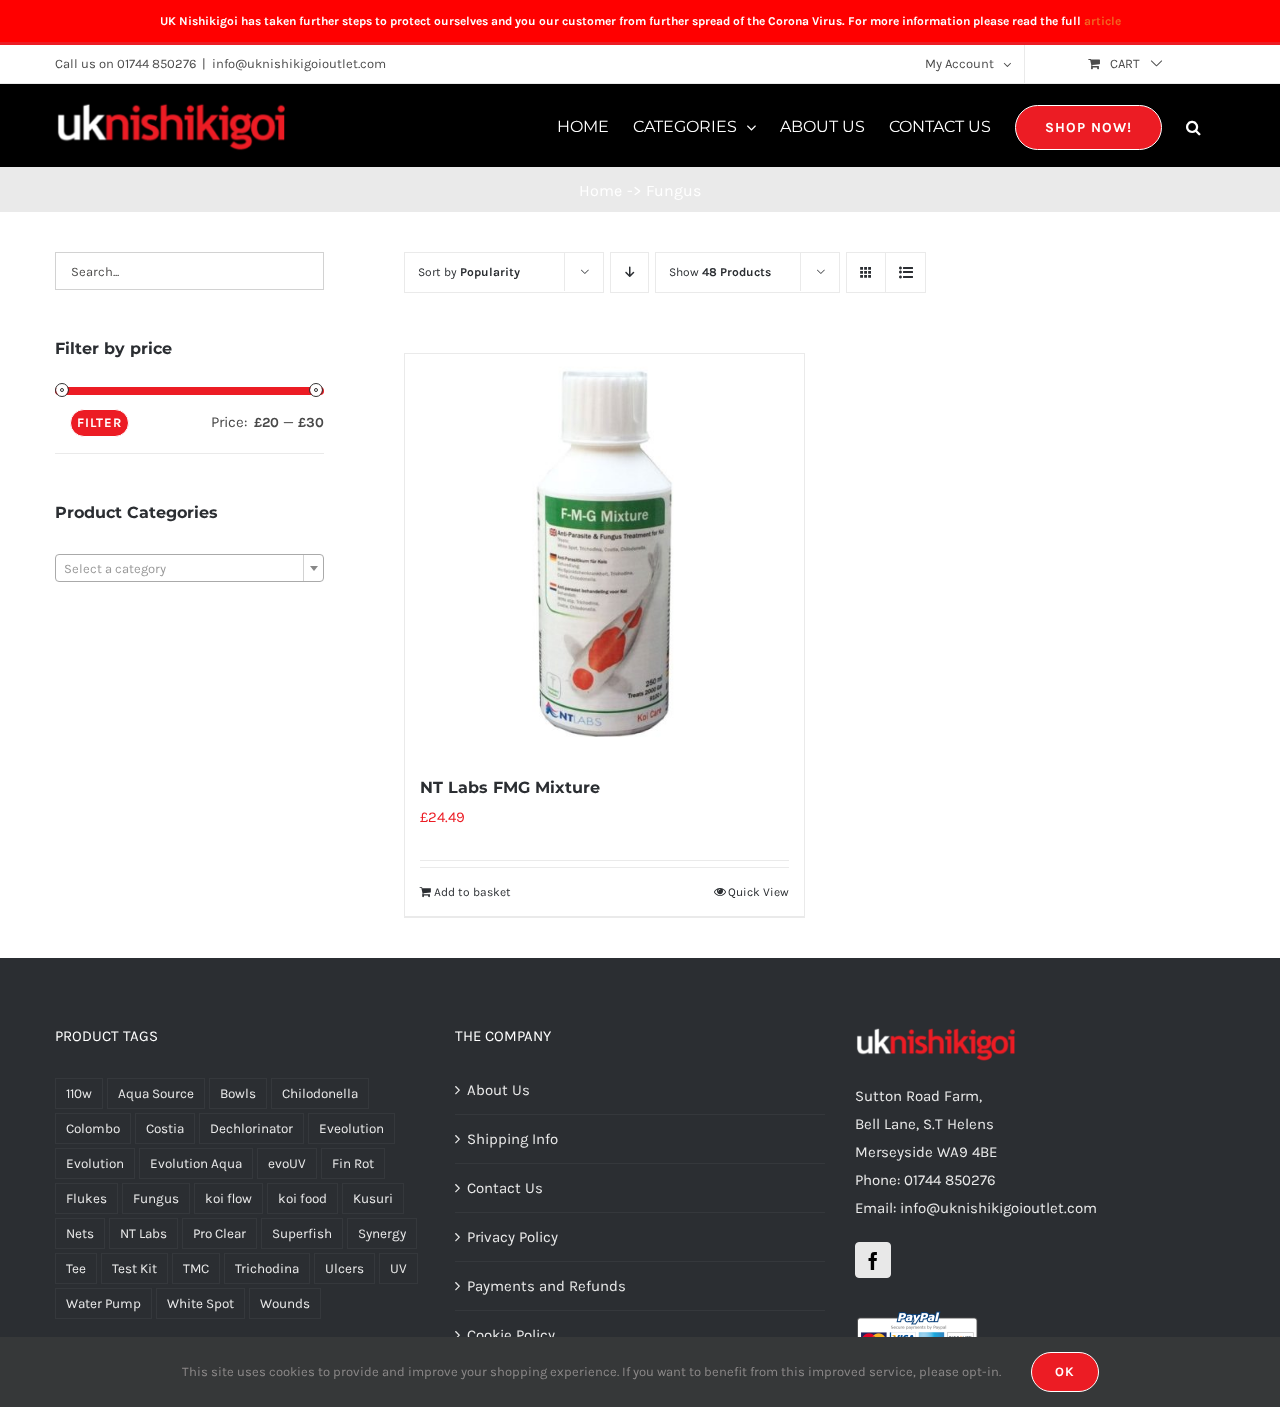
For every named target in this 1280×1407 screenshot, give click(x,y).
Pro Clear (219, 1233)
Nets (80, 1233)
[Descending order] (629, 272)
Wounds (285, 1303)
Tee (76, 1268)
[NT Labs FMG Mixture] (604, 553)
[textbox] (189, 569)
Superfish (302, 1233)
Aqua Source (156, 1093)
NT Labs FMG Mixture (510, 787)
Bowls (238, 1093)
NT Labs (143, 1233)
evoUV (287, 1163)
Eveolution (351, 1128)
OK (1065, 1371)
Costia (165, 1128)
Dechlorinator (251, 1128)
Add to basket (472, 892)
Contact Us (505, 1188)
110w (79, 1093)
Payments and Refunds (546, 1286)
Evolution (95, 1163)
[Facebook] (873, 1260)
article (1102, 21)
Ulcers (344, 1268)
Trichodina (267, 1268)
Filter (99, 422)
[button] (1193, 125)
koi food (302, 1198)
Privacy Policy (512, 1237)
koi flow (228, 1198)
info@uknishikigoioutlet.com (299, 63)
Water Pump (103, 1303)
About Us (498, 1090)
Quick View (758, 892)
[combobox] (189, 568)
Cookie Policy (511, 1335)
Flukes (86, 1198)
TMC (196, 1268)
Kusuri (373, 1198)
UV (398, 1268)
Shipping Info (512, 1139)
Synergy (382, 1233)
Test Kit (134, 1268)
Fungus (156, 1198)
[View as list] (905, 272)
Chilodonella (320, 1093)
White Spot (200, 1303)
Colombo (93, 1128)
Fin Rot (353, 1163)
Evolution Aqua (196, 1163)
